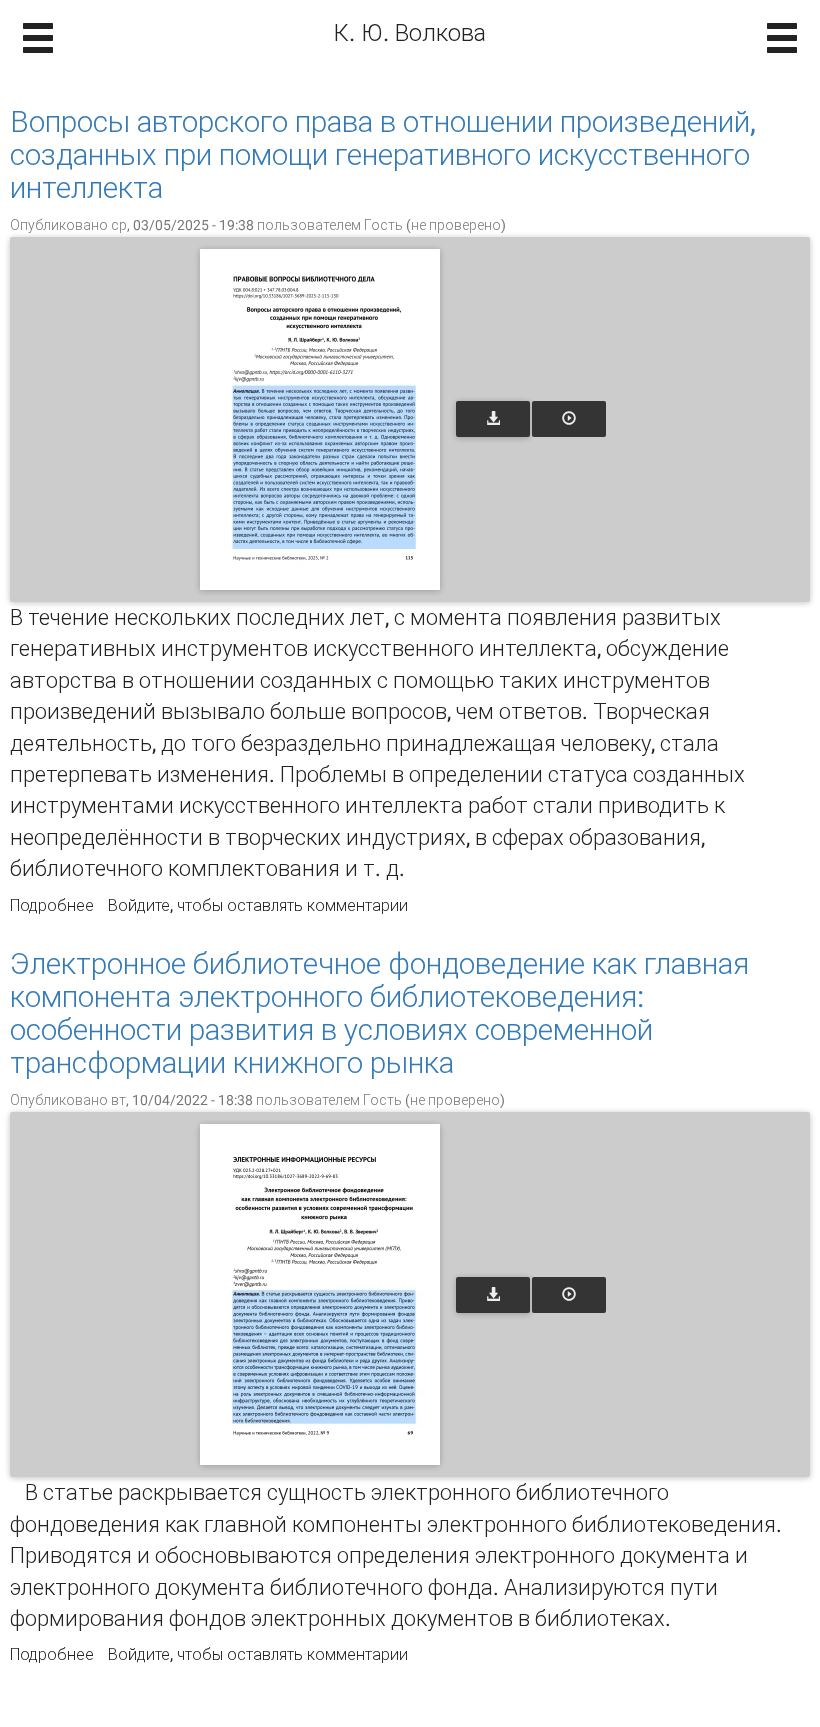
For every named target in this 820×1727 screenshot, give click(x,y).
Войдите (139, 905)
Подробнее (52, 905)
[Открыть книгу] (320, 419)
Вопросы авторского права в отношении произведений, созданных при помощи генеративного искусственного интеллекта (383, 154)
